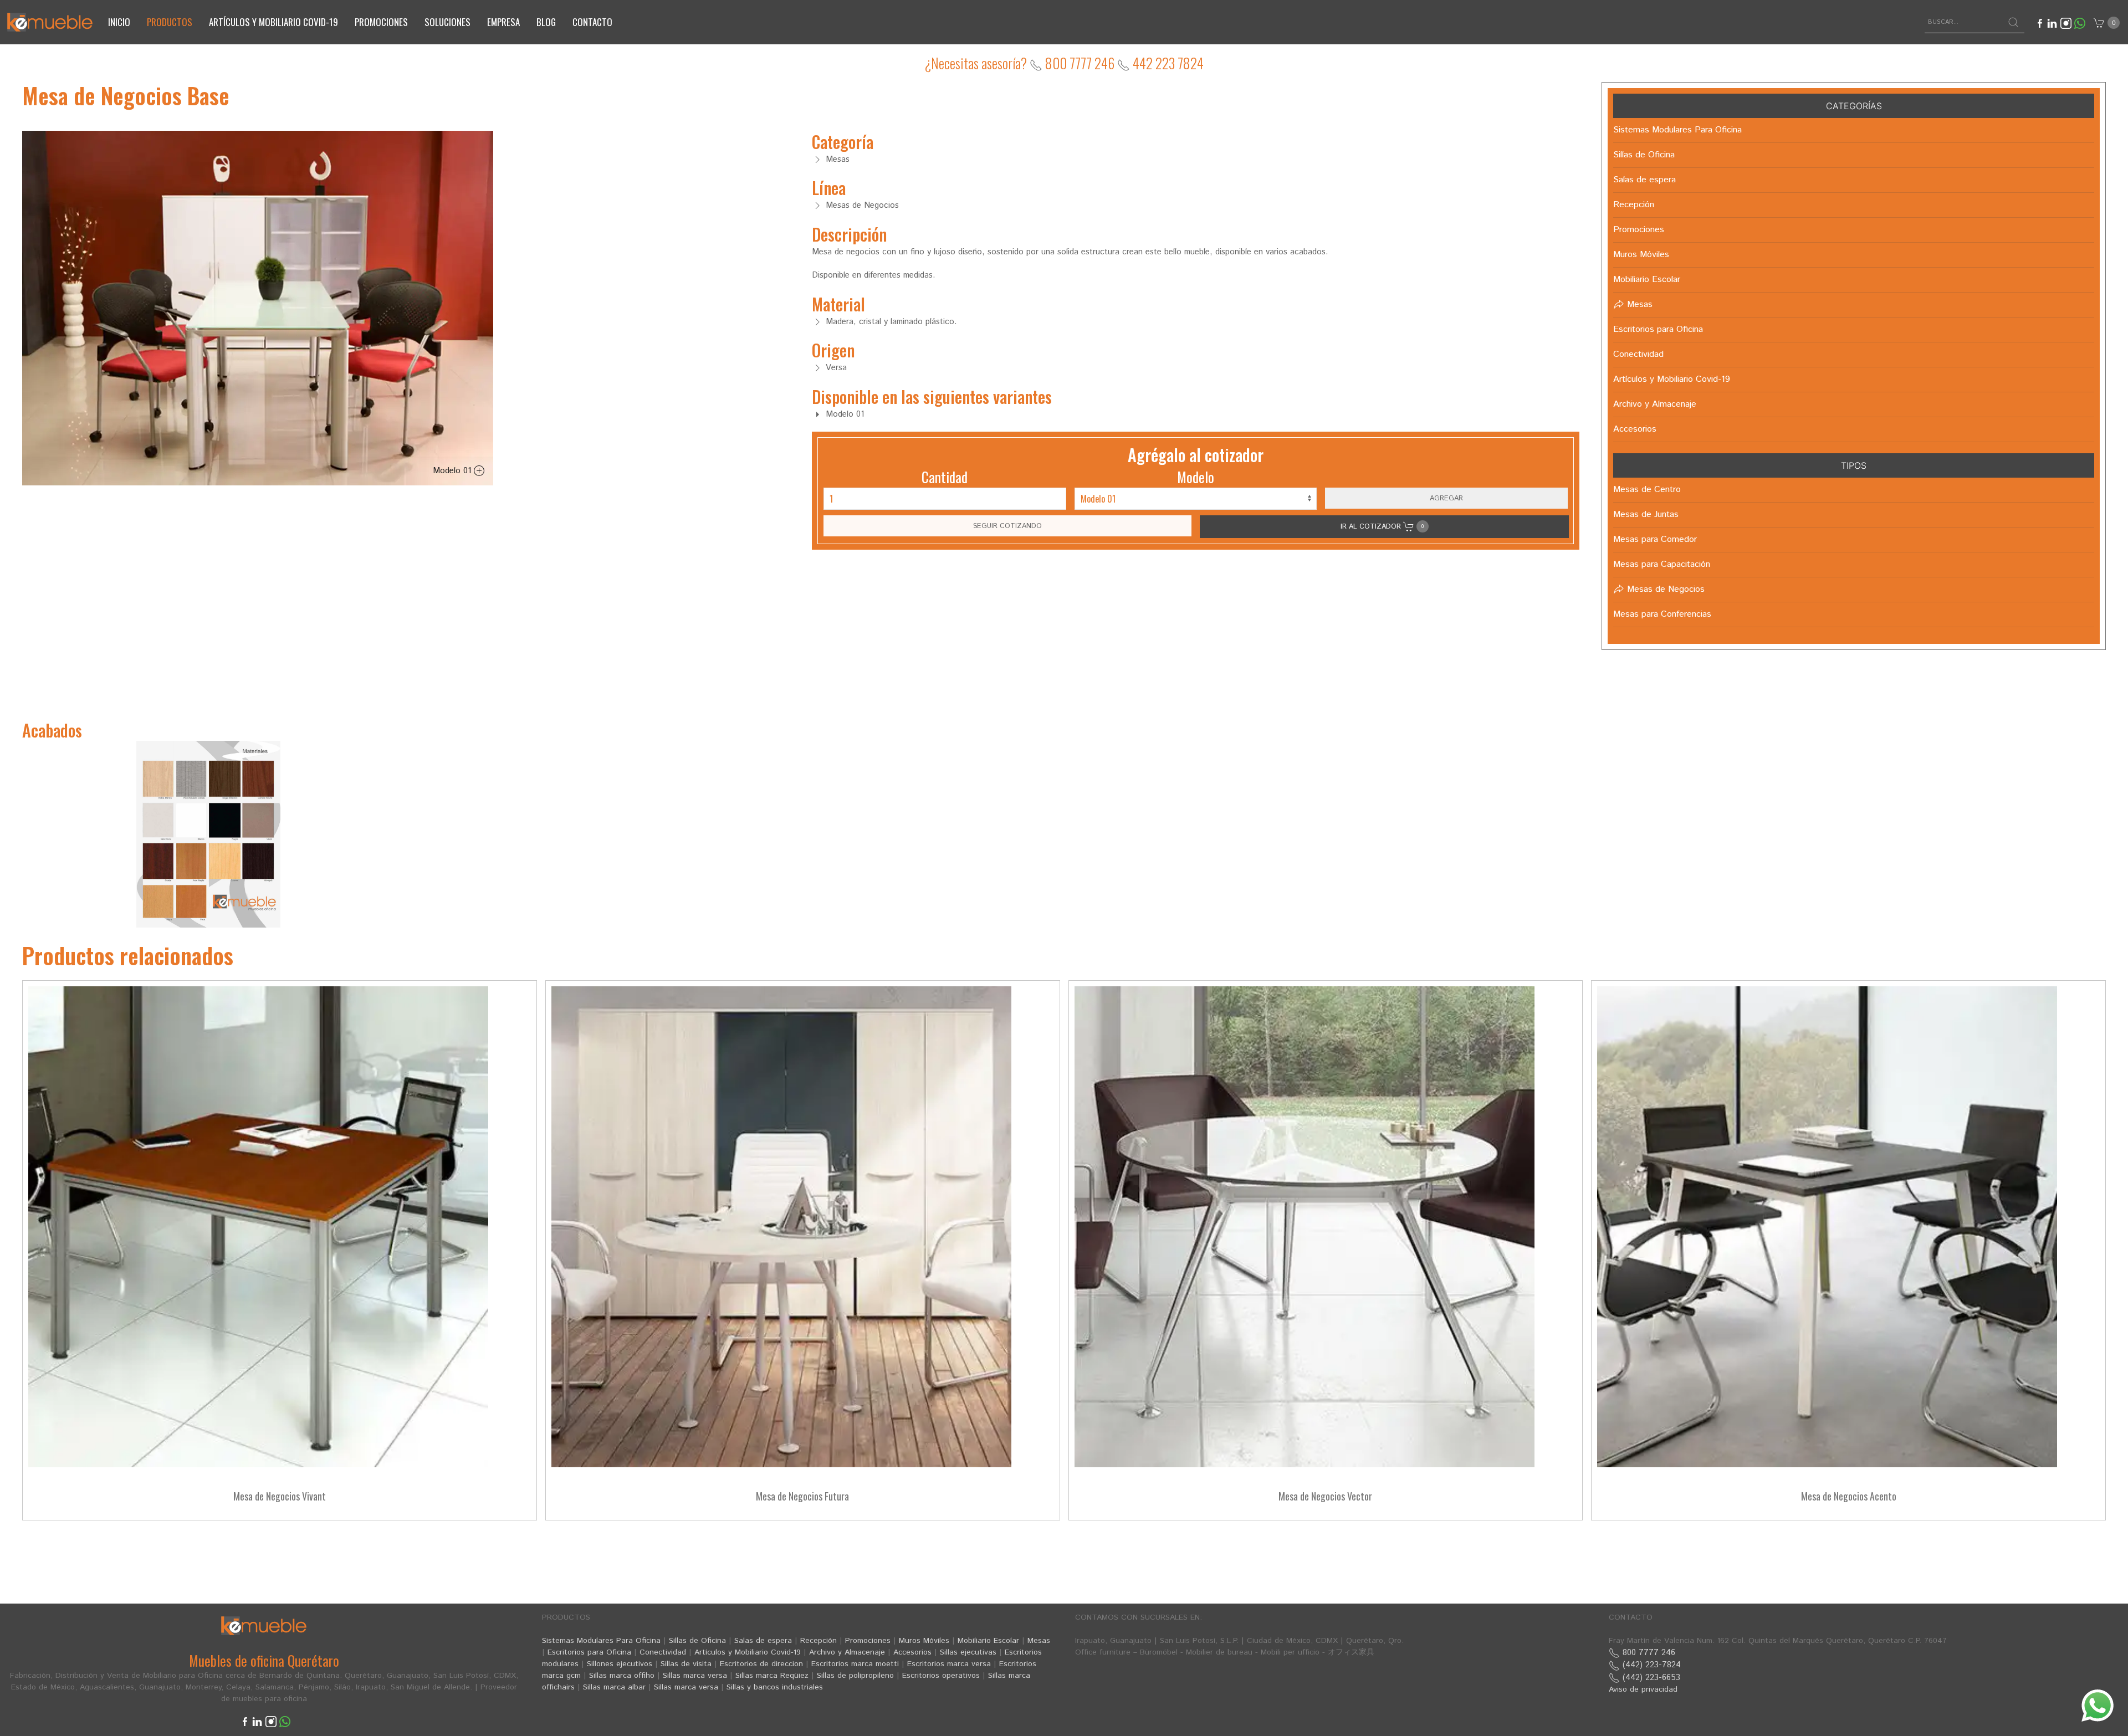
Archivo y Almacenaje (847, 1652)
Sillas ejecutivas (968, 1652)
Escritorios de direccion (761, 1664)
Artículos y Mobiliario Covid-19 (748, 1652)
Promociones (381, 22)
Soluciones (447, 22)
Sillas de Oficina (697, 1641)
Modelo (1196, 477)
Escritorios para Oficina (589, 1652)
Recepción (819, 1641)
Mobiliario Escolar (988, 1641)
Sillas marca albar (614, 1687)
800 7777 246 (1078, 63)
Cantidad (945, 477)
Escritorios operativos (941, 1676)
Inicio (119, 22)
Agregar (1446, 498)
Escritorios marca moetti (855, 1664)
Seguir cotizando (1007, 526)
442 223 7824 (1167, 63)
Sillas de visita (686, 1664)
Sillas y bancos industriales (775, 1687)
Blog (546, 22)
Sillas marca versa (695, 1676)
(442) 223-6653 (1650, 1678)
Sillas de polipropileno (855, 1676)
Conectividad (663, 1652)
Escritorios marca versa (949, 1664)
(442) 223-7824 (1650, 1665)
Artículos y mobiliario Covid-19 (273, 22)
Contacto (592, 22)
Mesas (1039, 1641)
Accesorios (912, 1652)
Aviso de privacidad (1643, 1689)
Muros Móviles (924, 1641)
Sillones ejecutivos (620, 1664)
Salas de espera (763, 1641)
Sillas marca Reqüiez (772, 1676)
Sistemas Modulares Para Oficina (601, 1641)
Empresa (503, 22)
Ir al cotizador (1382, 526)
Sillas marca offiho (622, 1676)
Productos (170, 22)
